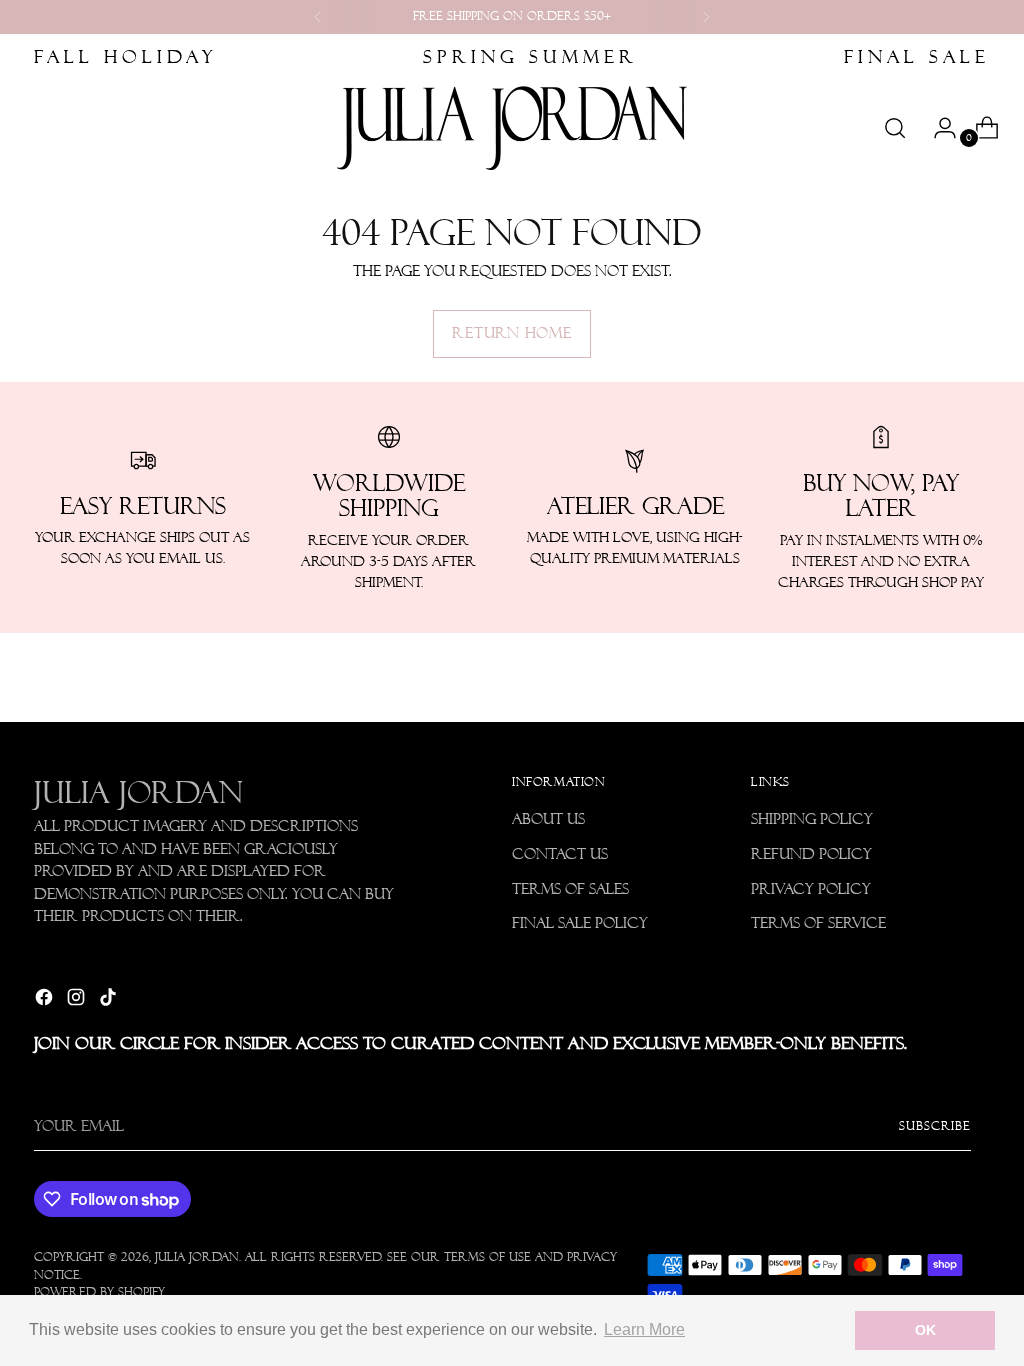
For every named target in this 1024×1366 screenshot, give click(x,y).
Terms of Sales (570, 889)
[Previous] (318, 17)
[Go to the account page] (937, 128)
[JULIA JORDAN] (512, 128)
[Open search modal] (895, 128)
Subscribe (935, 1126)
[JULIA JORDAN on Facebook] (46, 1000)
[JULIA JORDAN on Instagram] (78, 1000)
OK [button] (925, 1330)
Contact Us (560, 854)
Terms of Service (818, 923)
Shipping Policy (812, 819)
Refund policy (811, 854)
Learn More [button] (644, 1329)
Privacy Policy (811, 889)
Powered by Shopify (99, 1292)
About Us (548, 819)
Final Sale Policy (580, 923)
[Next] (706, 17)
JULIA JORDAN (197, 1257)
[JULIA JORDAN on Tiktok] (110, 1000)
